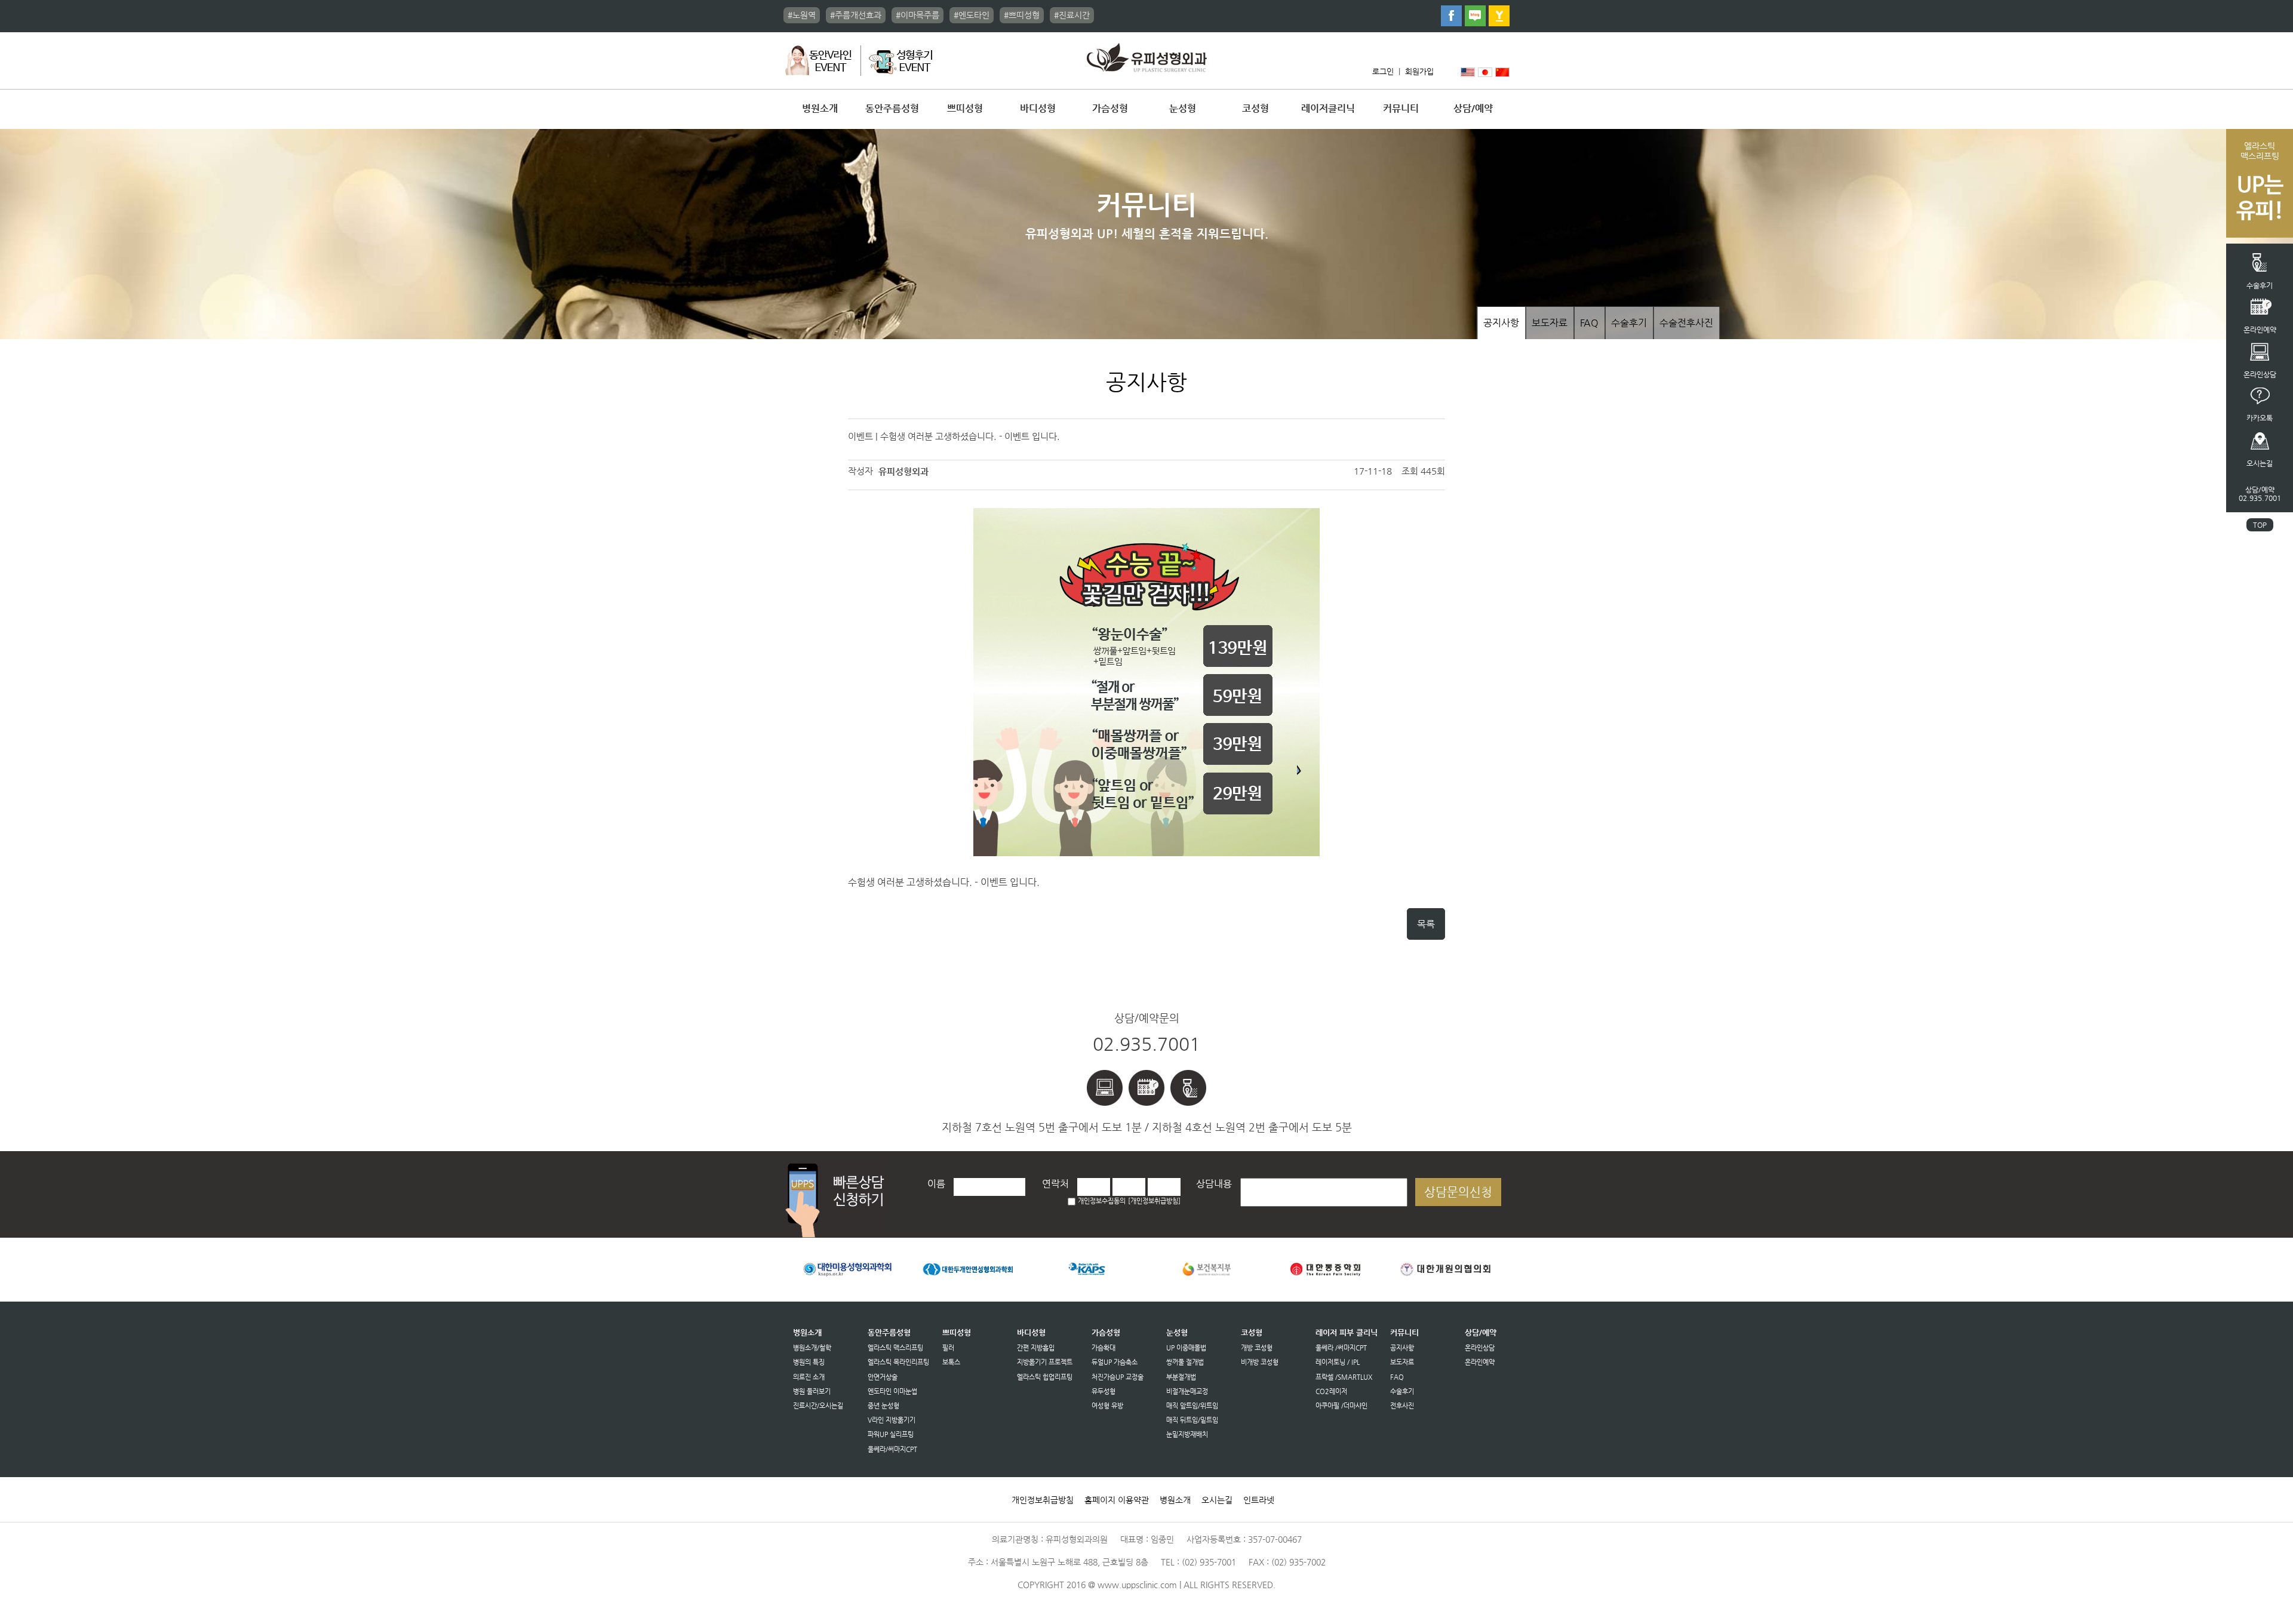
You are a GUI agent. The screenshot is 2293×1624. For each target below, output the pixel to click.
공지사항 (1501, 323)
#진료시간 (1072, 15)
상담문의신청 (1458, 1192)
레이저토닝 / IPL (1338, 1362)
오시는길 (1217, 1500)
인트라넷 (1259, 1500)
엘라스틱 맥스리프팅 (895, 1348)
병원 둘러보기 (812, 1391)
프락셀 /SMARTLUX (1344, 1377)
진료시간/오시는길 (818, 1406)
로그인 (1383, 71)
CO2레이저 (1331, 1391)
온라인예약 (1480, 1362)
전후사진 (1402, 1406)
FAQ (1589, 323)
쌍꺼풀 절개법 (1185, 1362)
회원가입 (1419, 71)
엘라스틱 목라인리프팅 (898, 1362)
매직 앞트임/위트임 (1192, 1406)
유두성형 (1104, 1391)
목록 (1426, 924)
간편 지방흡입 (1036, 1348)
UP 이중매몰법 (1186, 1348)
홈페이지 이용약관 (1117, 1500)
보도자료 (1550, 323)
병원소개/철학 (812, 1348)
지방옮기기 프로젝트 (1045, 1362)
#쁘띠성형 (1022, 15)
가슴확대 (1104, 1348)
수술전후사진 (1686, 323)
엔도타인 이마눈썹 (892, 1391)
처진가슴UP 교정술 (1118, 1377)
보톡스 (951, 1362)
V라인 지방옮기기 (892, 1420)
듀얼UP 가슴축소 (1115, 1362)
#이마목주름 (917, 15)
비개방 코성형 (1260, 1362)
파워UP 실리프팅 (891, 1434)
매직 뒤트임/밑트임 (1192, 1420)
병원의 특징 (809, 1362)
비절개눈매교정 (1187, 1391)
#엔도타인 (972, 15)
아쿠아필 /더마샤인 (1341, 1406)
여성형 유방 (1107, 1406)
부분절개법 (1181, 1377)
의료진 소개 (809, 1377)
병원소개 (1175, 1500)
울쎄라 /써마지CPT (1341, 1348)
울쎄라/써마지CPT (892, 1449)
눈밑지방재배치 (1187, 1434)
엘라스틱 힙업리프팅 (1045, 1377)
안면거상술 (883, 1377)
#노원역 (802, 15)
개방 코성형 (1257, 1348)
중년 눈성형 (883, 1406)
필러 (948, 1348)
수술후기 (1629, 323)
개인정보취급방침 (1043, 1500)
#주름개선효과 (856, 15)
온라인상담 (1480, 1348)
